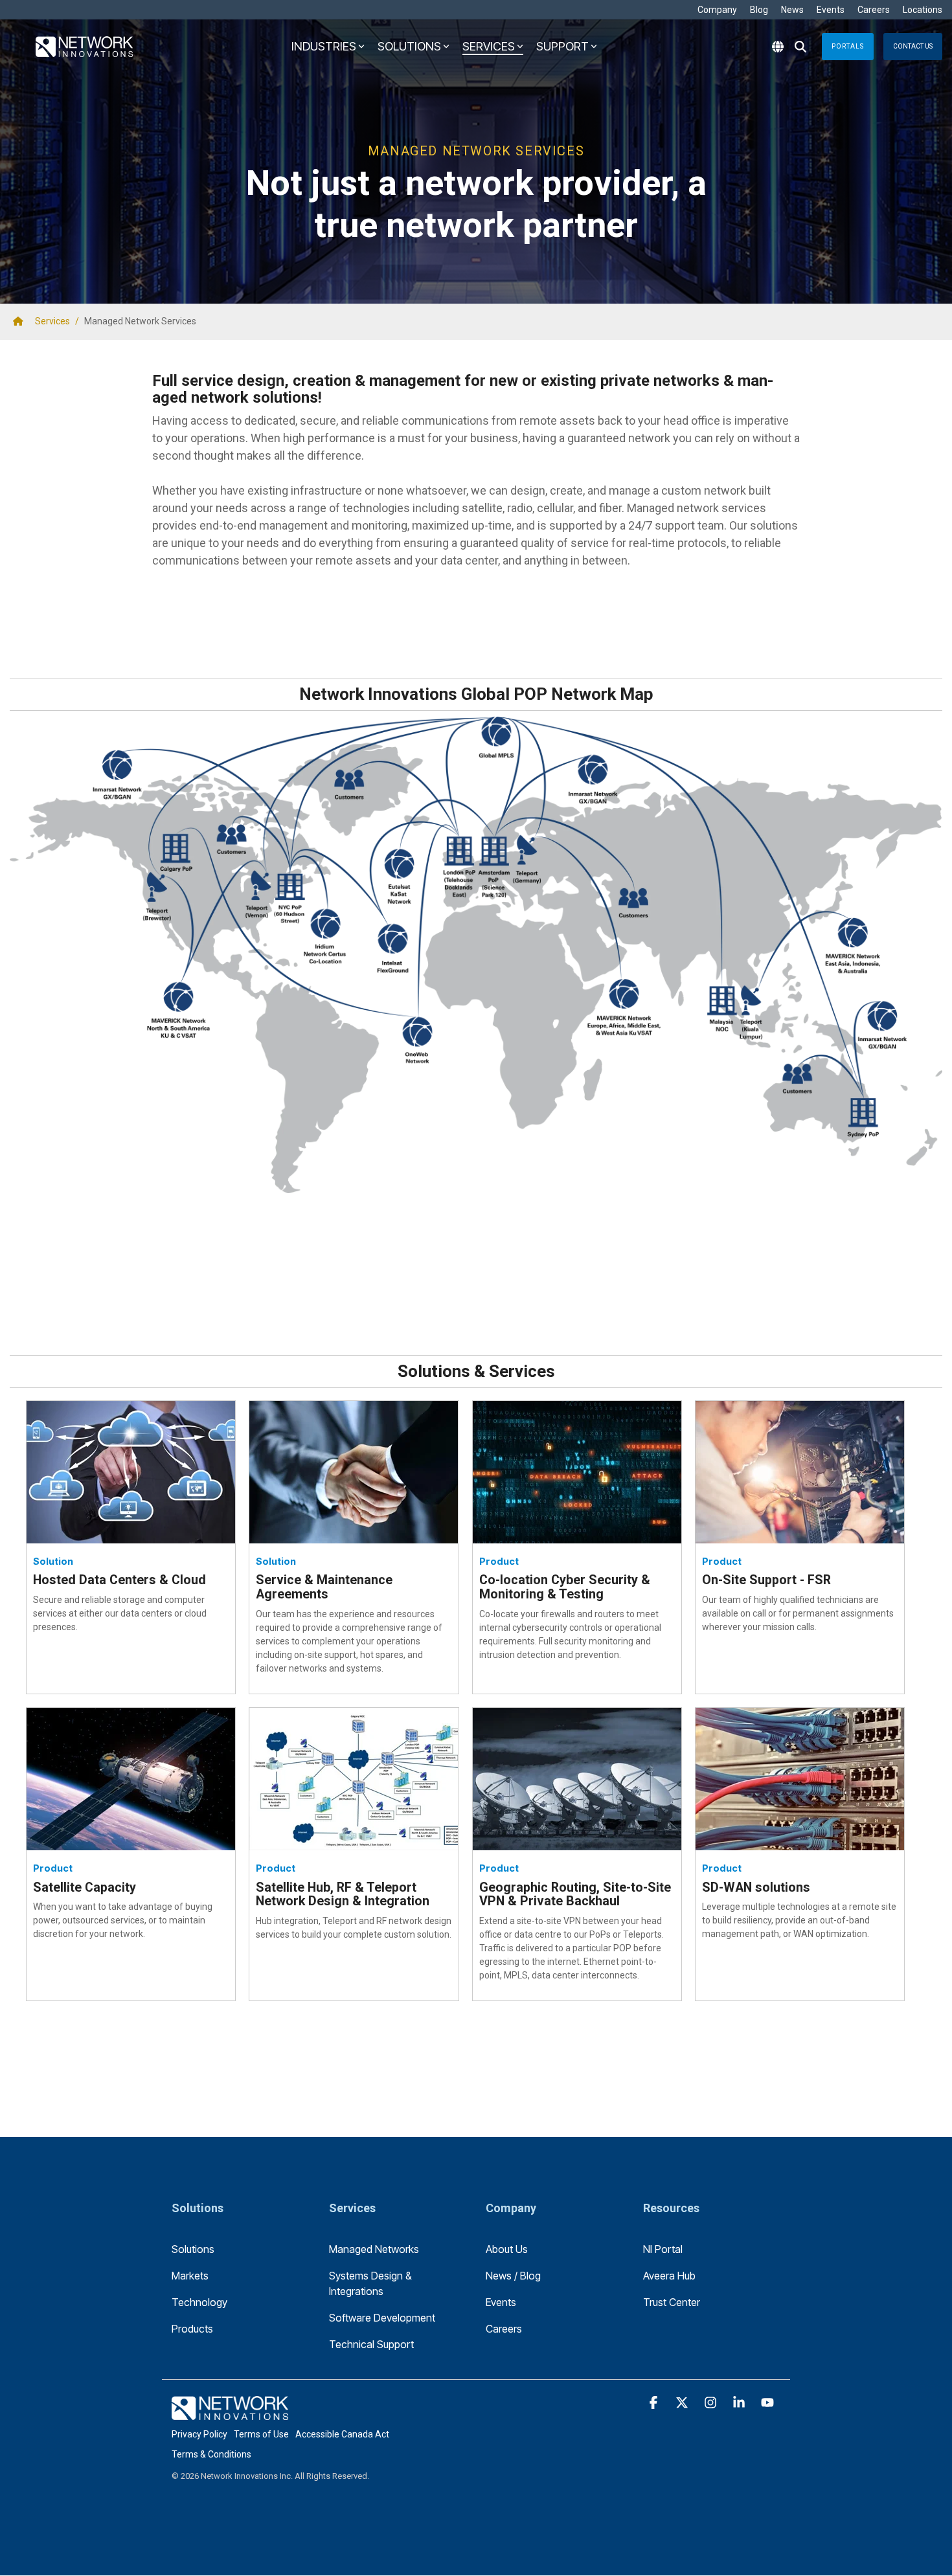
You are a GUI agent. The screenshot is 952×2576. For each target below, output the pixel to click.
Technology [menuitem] (199, 2302)
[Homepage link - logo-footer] (230, 2413)
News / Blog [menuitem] (513, 2276)
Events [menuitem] (831, 10)
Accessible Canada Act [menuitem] (342, 2434)
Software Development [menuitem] (382, 2318)
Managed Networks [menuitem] (374, 2249)
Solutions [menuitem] (193, 2249)
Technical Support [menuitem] (371, 2344)
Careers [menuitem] (874, 10)
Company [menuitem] (717, 10)
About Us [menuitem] (507, 2249)
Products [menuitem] (192, 2329)
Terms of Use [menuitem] (261, 2434)
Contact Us (913, 46)
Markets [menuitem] (190, 2276)
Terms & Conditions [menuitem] (211, 2454)
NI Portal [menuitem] (663, 2249)
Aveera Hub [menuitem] (669, 2276)
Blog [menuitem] (759, 10)
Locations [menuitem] (923, 10)
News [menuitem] (792, 10)
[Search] (800, 47)
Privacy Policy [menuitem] (199, 2434)
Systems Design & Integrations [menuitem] (372, 2283)
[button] (655, 2403)
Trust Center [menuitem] (672, 2302)
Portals (848, 46)
